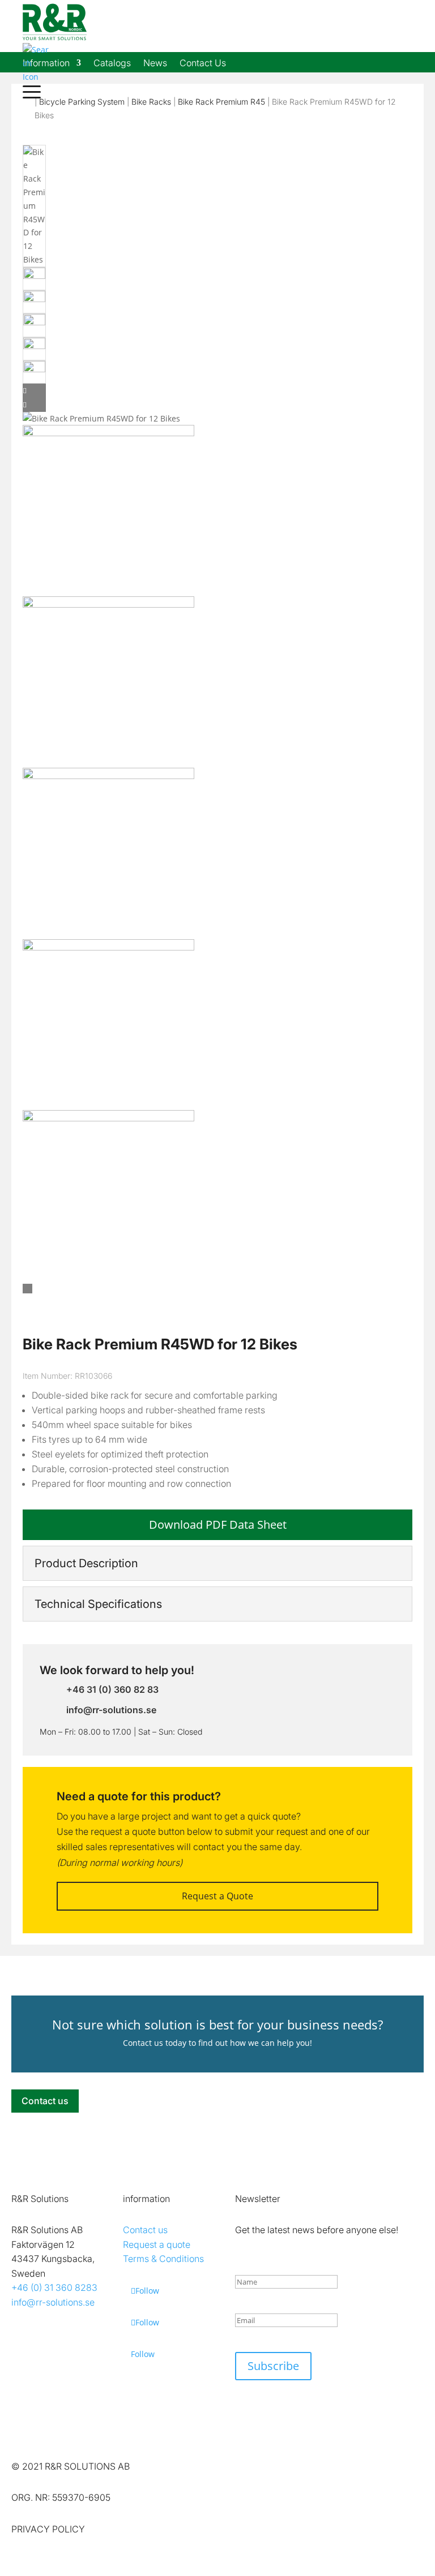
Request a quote (157, 2244)
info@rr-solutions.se (53, 2302)
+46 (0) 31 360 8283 (54, 2287)
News (155, 64)
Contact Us (203, 64)
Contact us (45, 2101)
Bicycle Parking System (82, 102)
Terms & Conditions (163, 2259)
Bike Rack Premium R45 (221, 102)
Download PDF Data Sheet (218, 1524)
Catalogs (112, 64)
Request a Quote (217, 1896)
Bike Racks (151, 102)
